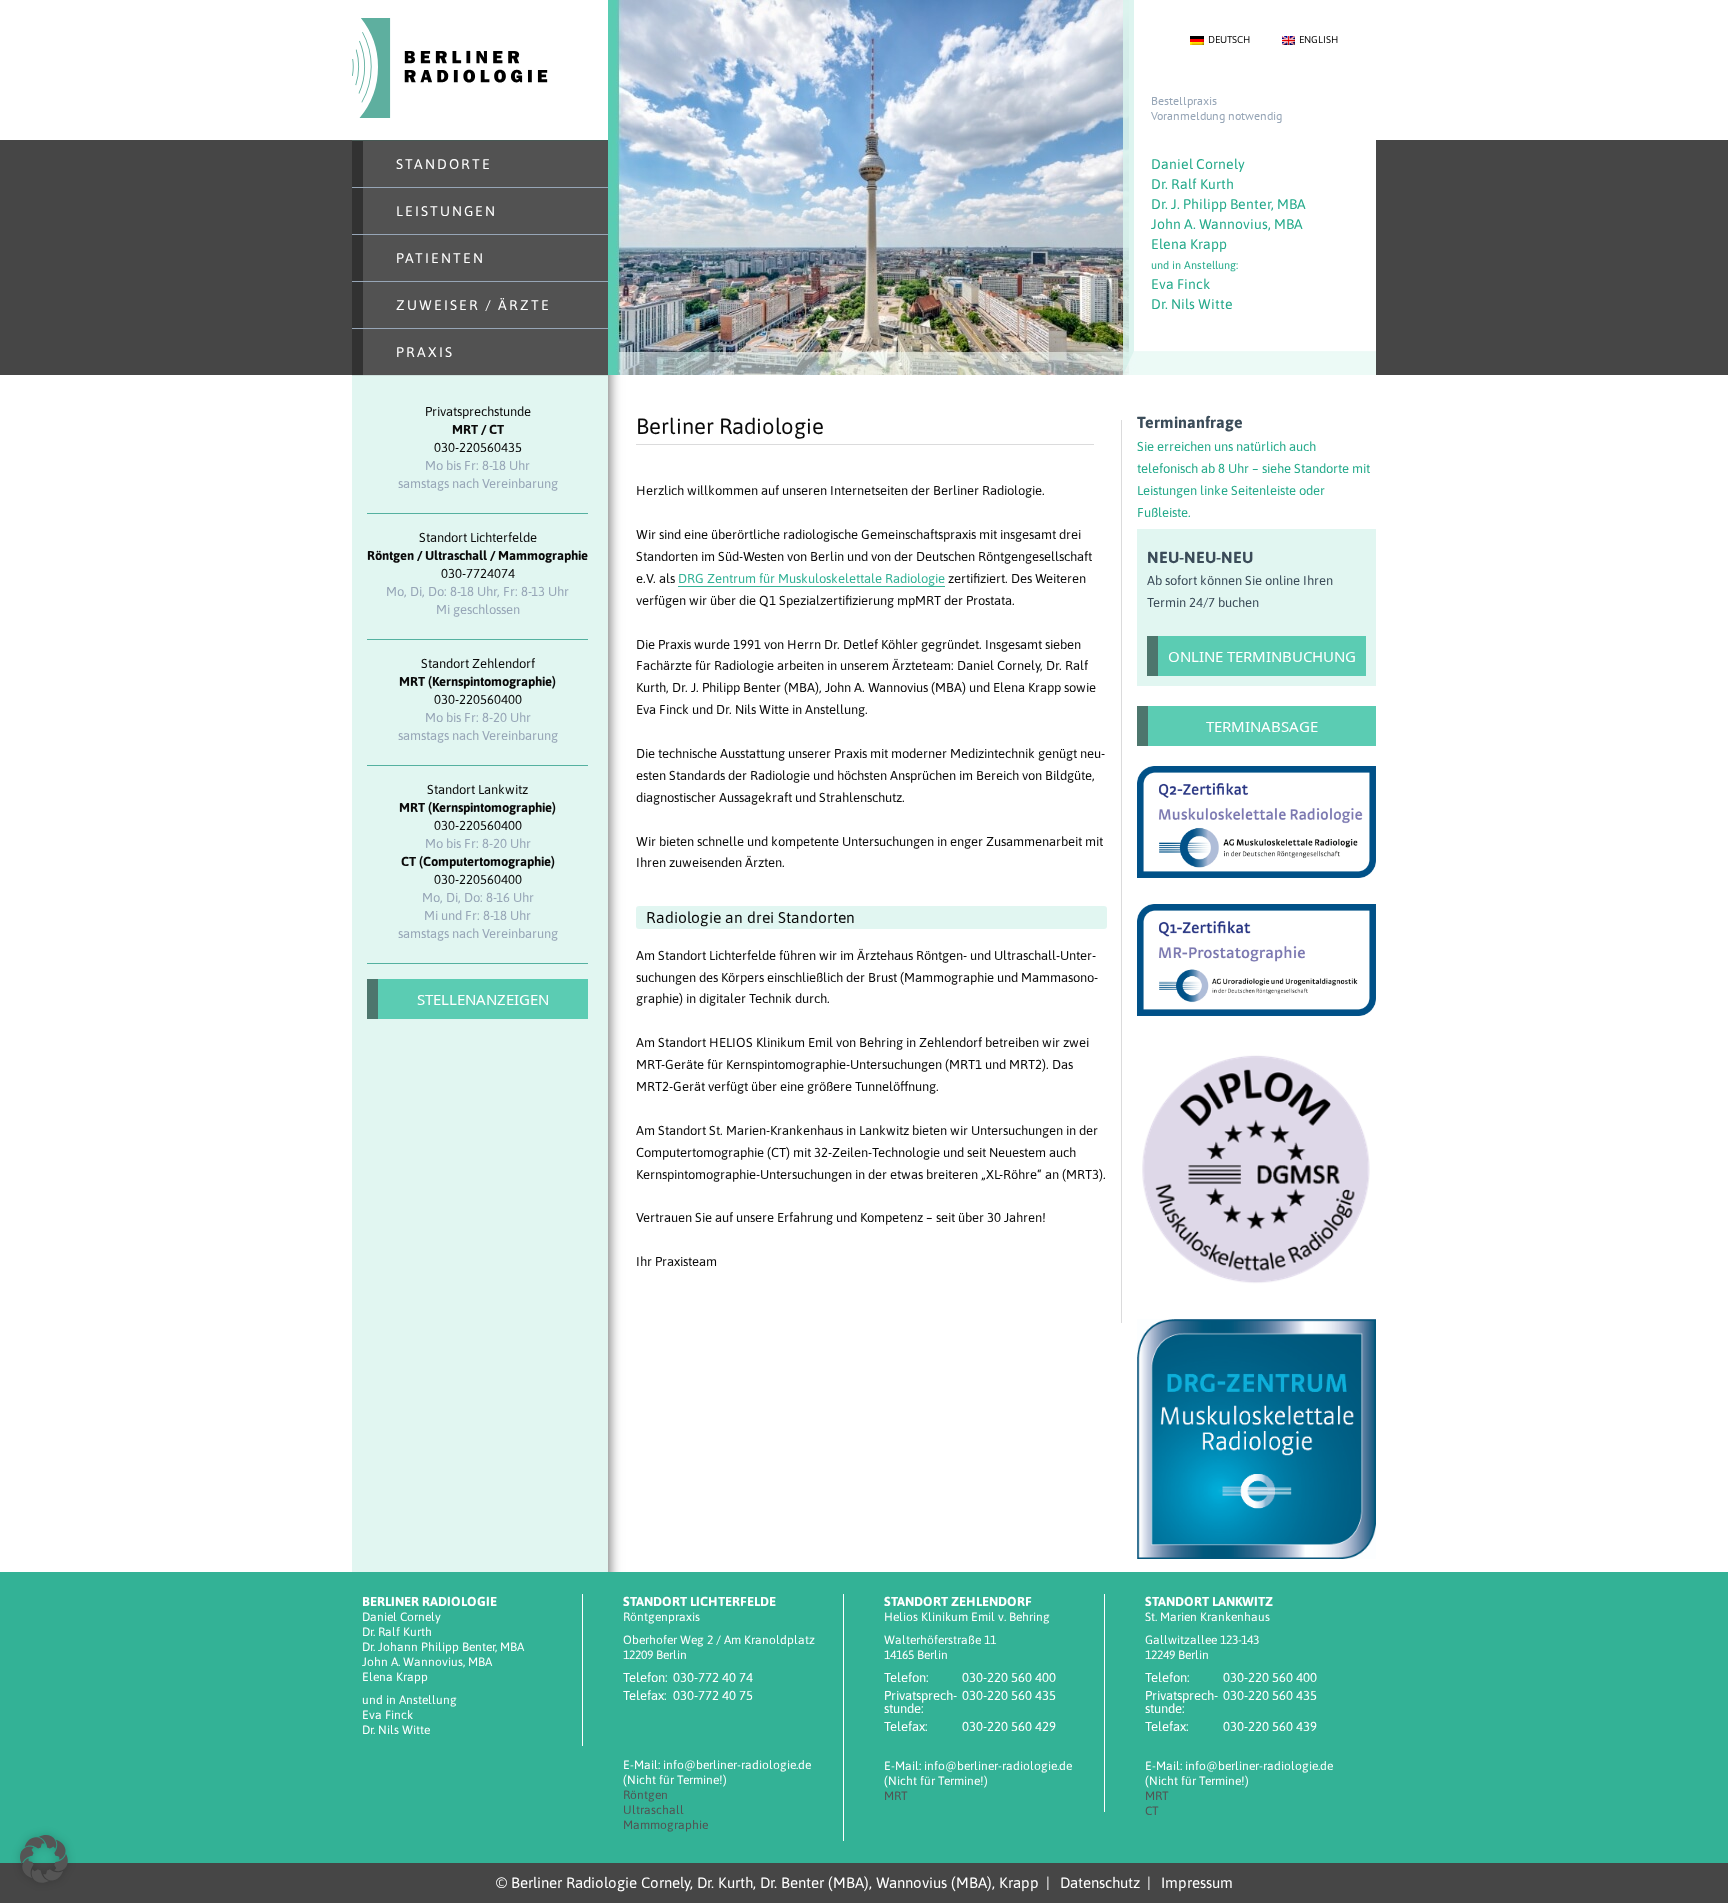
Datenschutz (1100, 1882)
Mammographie (665, 1825)
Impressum (1197, 1882)
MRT (896, 1796)
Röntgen (645, 1795)
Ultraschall (653, 1810)
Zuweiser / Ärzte (473, 305)
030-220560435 (478, 447)
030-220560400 (478, 699)
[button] (44, 1859)
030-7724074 (478, 573)
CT (1152, 1811)
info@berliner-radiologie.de (737, 1765)
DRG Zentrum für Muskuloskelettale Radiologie (811, 578)
